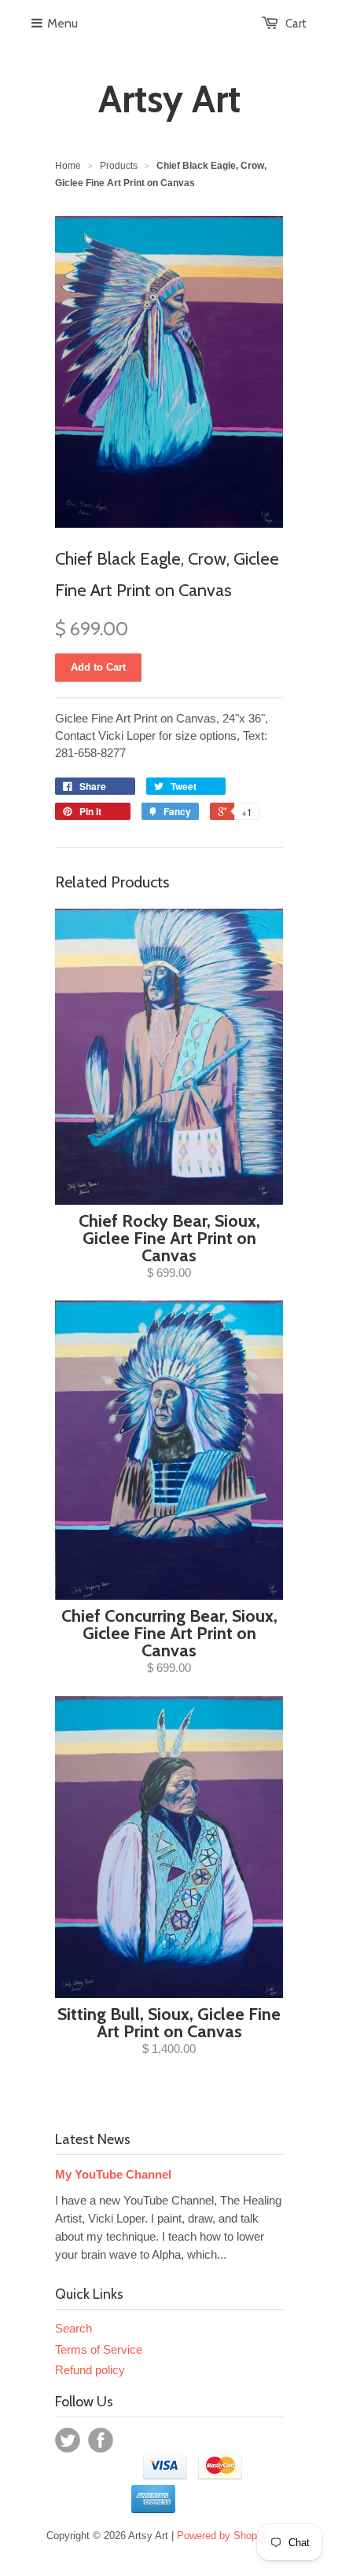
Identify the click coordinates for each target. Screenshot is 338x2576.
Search (73, 2328)
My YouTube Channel (113, 2174)
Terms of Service (99, 2349)
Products (119, 166)
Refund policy (90, 2370)
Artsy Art (169, 99)
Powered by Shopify (222, 2536)
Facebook (101, 2440)
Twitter (68, 2440)
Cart (296, 24)
